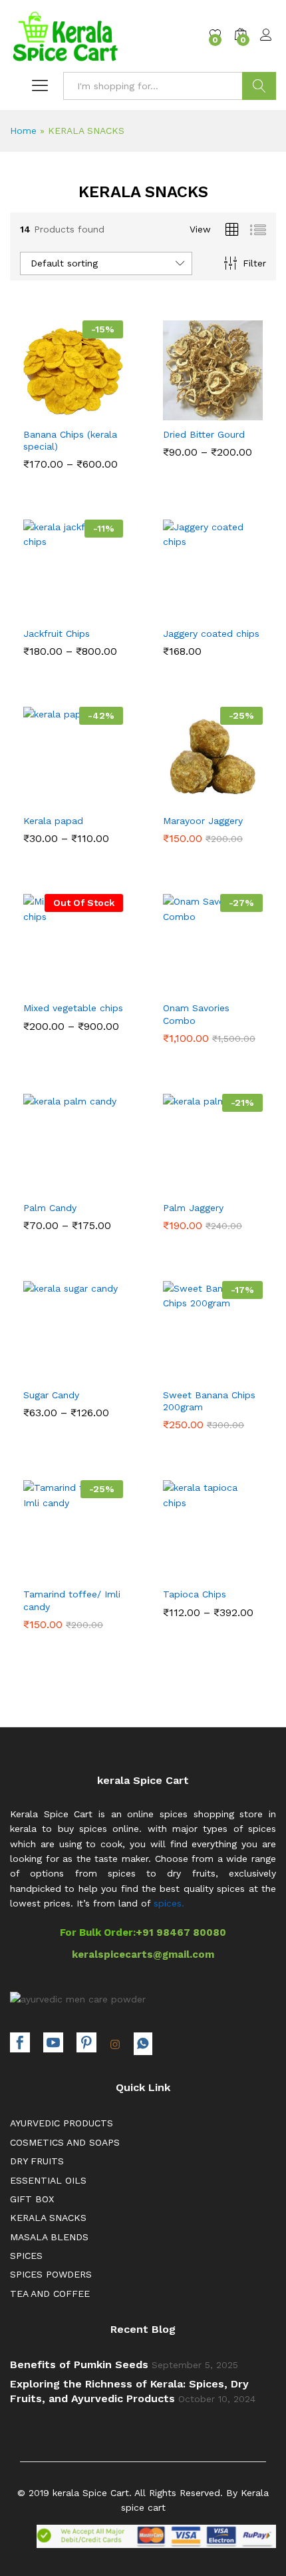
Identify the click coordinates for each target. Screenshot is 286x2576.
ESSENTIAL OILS (48, 2180)
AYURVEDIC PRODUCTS (62, 2123)
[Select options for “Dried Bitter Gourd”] (180, 409)
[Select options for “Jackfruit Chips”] (41, 608)
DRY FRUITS (37, 2161)
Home (23, 131)
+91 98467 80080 (181, 1932)
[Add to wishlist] (102, 409)
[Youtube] (53, 2044)
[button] (180, 608)
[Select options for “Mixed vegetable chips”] (41, 983)
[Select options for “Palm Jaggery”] (180, 1182)
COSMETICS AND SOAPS (65, 2142)
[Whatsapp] (143, 2044)
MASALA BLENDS (49, 2237)
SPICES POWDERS (51, 2274)
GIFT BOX (32, 2199)
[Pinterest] (86, 2044)
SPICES (26, 2256)
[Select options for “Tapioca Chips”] (180, 1569)
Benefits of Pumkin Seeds (79, 2364)
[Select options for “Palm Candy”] (41, 1182)
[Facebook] (20, 2044)
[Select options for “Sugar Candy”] (41, 1370)
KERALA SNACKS (48, 2218)
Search (259, 86)
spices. (169, 1903)
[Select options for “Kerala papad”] (41, 795)
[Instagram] (115, 2045)
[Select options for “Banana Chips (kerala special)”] (41, 409)
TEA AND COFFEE (50, 2294)
